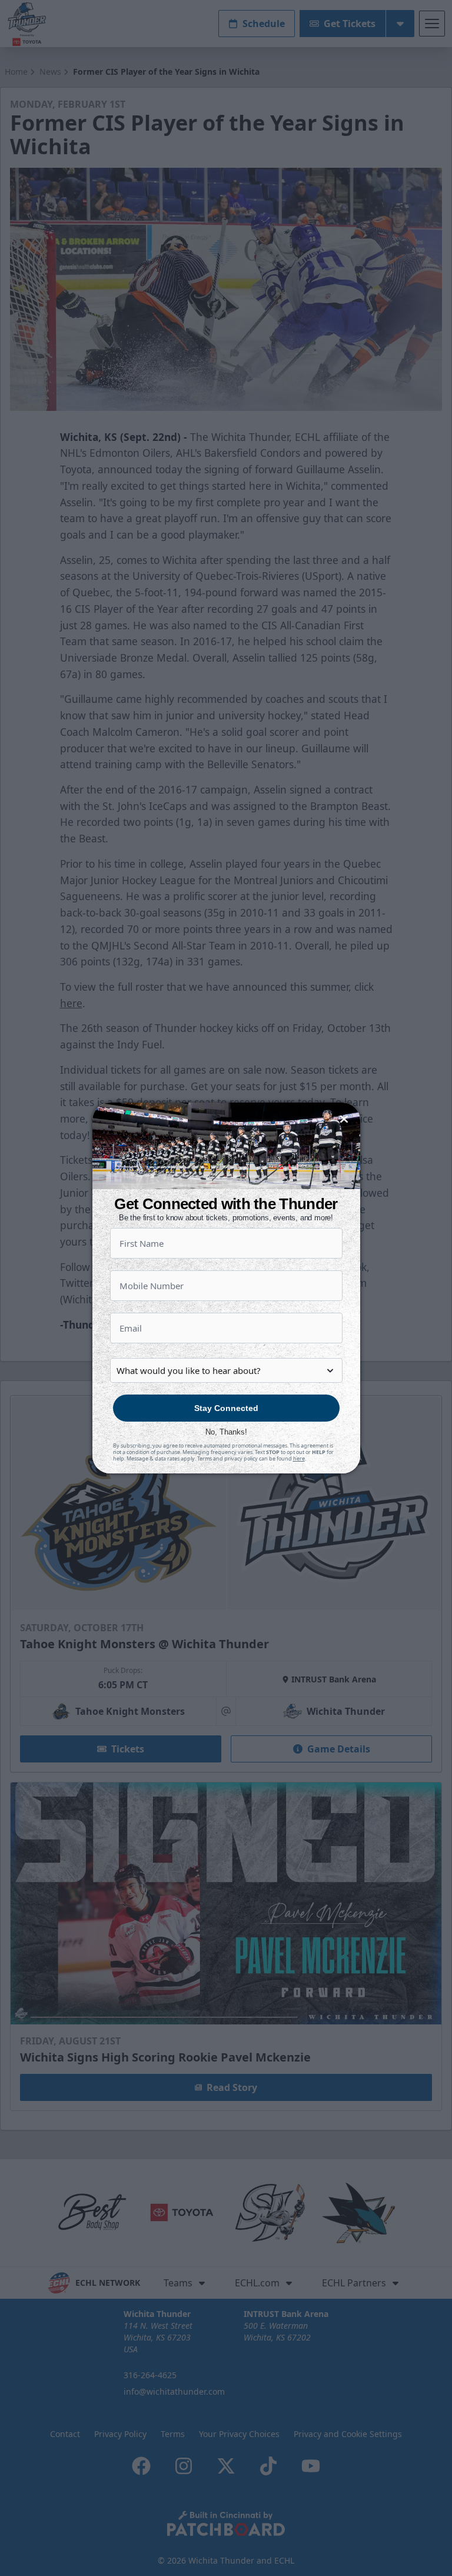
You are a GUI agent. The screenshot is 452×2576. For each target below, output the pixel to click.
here (299, 1458)
